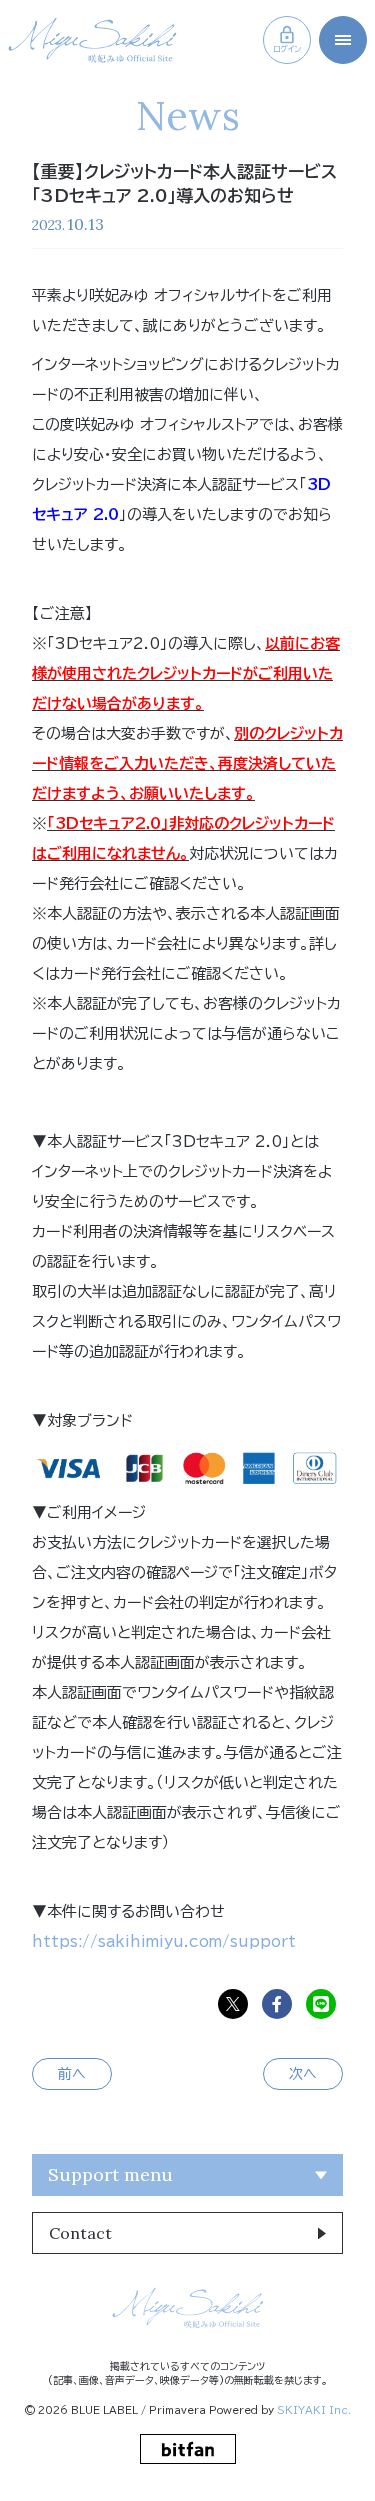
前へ (72, 2074)
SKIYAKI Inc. (314, 2410)
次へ (303, 2074)
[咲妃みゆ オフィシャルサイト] (92, 40)
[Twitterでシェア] (233, 2004)
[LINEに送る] (321, 2004)
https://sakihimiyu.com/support (164, 1941)
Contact (80, 2233)
